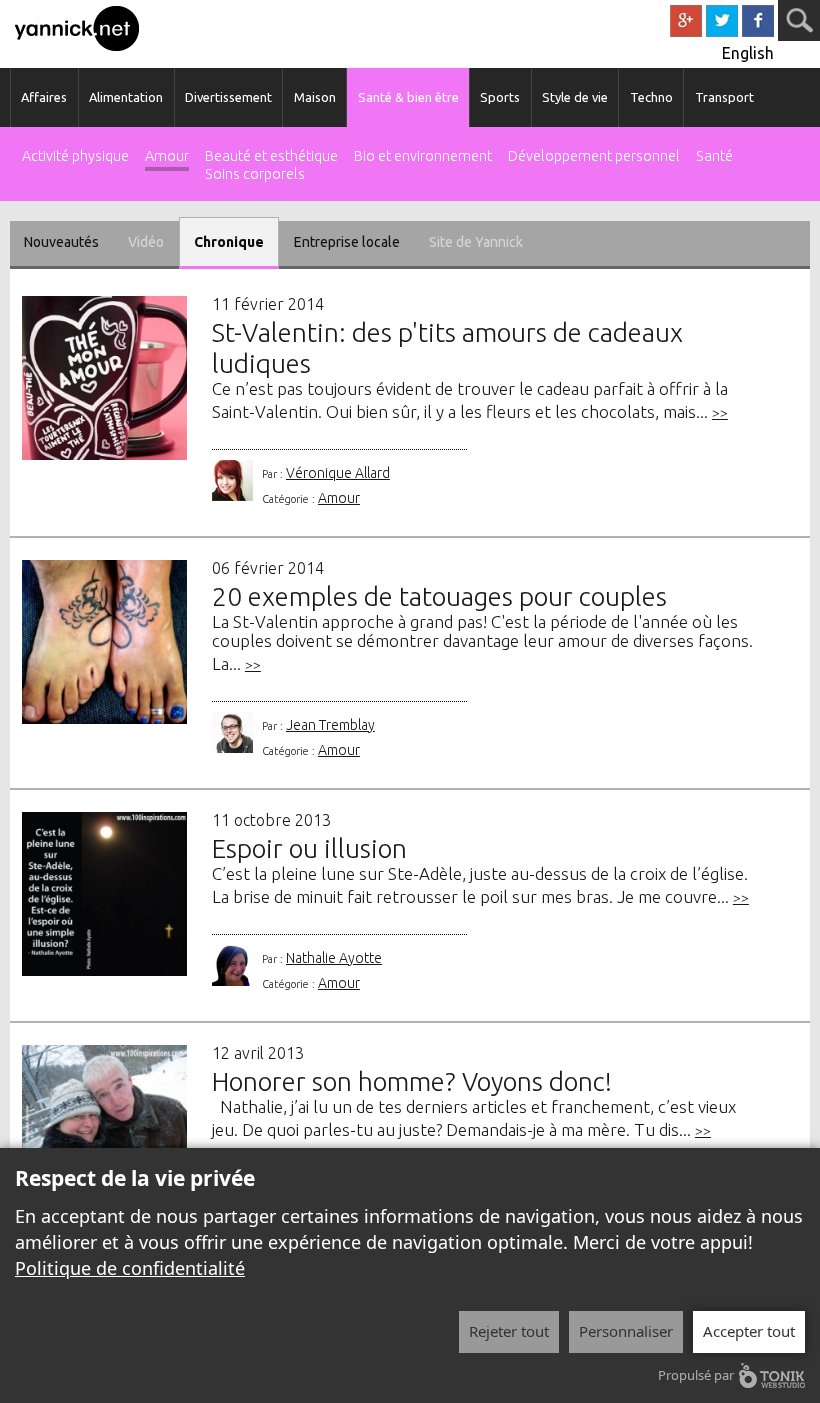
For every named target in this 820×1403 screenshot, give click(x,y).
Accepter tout (749, 1331)
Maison (315, 97)
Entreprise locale (347, 242)
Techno (651, 97)
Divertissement (228, 97)
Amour (167, 156)
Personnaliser (626, 1331)
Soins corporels (255, 174)
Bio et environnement (423, 156)
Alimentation (126, 97)
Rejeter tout (509, 1331)
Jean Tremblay (330, 725)
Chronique (229, 242)
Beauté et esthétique (271, 156)
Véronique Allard (338, 473)
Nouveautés (61, 242)
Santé (714, 156)
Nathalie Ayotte (334, 958)
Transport (724, 97)
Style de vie (575, 97)
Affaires (44, 97)
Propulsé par (696, 1375)
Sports (500, 97)
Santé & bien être (408, 97)
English (748, 53)
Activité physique (75, 156)
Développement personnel (594, 156)
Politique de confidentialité (130, 1268)
